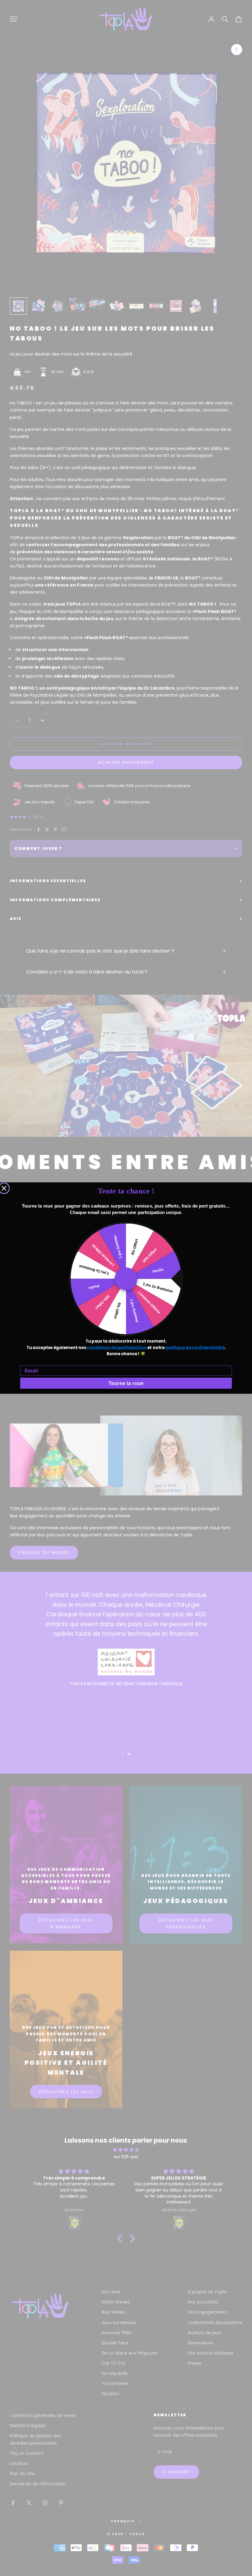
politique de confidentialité (195, 1348)
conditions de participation (116, 1348)
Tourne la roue (126, 1383)
